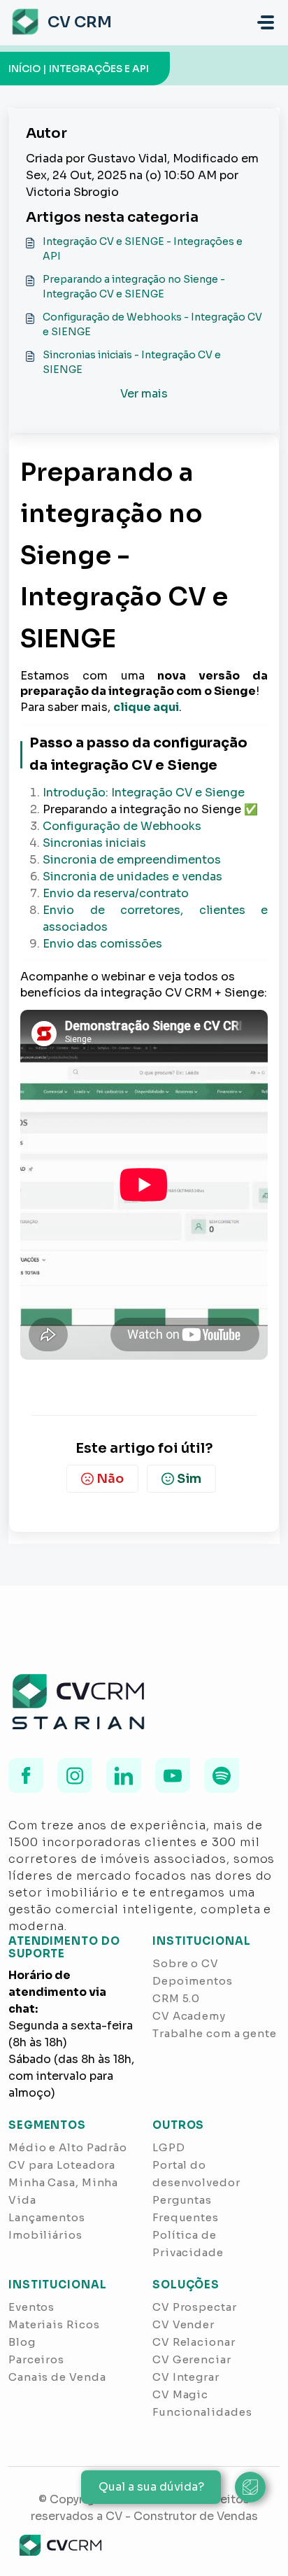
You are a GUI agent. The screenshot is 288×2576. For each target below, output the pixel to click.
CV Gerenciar (192, 2359)
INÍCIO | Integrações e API (79, 69)
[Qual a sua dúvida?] (250, 2487)
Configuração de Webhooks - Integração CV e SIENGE (152, 324)
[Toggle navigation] (266, 22)
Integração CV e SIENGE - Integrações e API (143, 249)
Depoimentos (193, 1981)
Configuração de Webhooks (122, 826)
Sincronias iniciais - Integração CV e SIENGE (132, 362)
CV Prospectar (195, 2307)
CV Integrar (186, 2377)
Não (110, 1479)
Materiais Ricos (54, 2324)
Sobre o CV (186, 1963)
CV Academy (189, 2016)
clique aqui (146, 707)
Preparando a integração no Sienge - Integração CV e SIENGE (134, 287)
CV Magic (180, 2394)
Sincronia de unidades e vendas (132, 877)
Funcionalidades (202, 2412)
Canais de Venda (57, 2377)
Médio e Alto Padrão (68, 2147)
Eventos (31, 2307)
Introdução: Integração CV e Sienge (144, 793)
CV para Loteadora (62, 2165)
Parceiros (36, 2359)
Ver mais (144, 394)
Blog (22, 2342)
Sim (189, 1479)
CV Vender (183, 2324)
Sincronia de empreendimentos (132, 860)
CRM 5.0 (176, 1998)
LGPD (169, 2147)
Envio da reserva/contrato (116, 893)
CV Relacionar (194, 2342)
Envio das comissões (102, 944)
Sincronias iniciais (94, 843)
